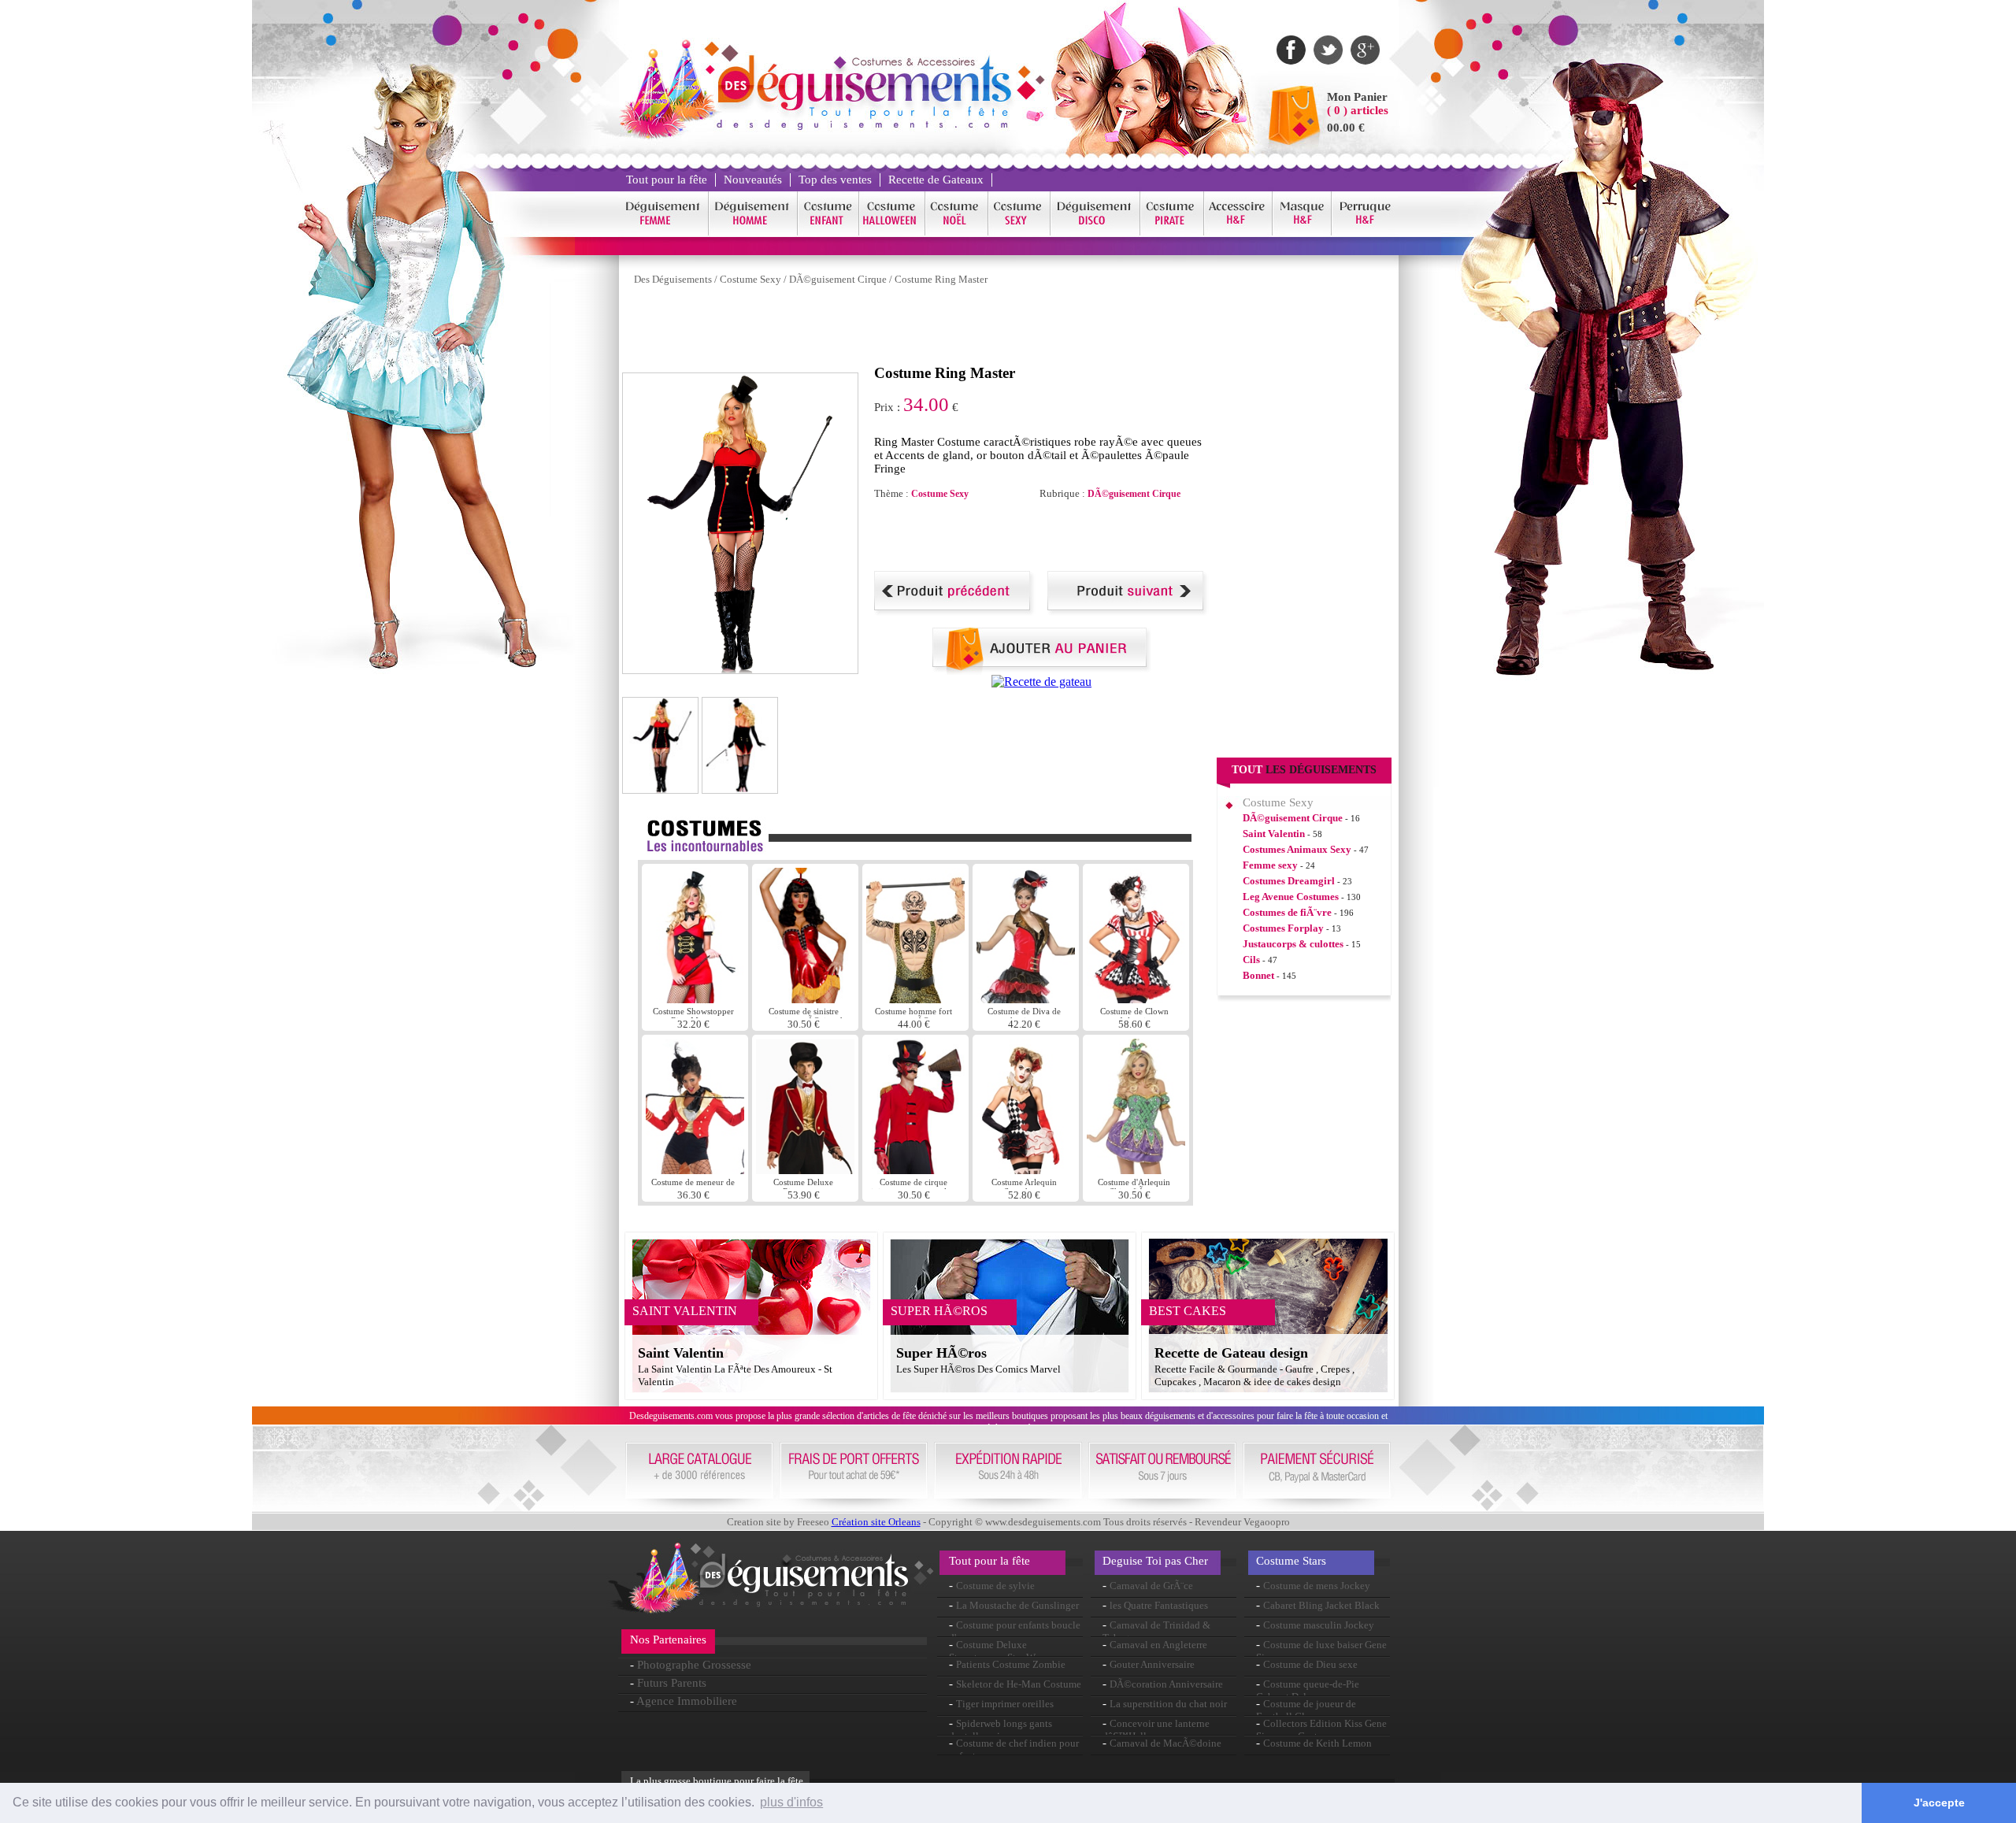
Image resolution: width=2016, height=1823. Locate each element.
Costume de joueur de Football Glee (1306, 1710)
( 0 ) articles (1358, 110)
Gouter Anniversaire (1152, 1664)
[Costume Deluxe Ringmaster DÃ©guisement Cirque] (805, 1170)
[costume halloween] (892, 233)
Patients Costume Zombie (1011, 1664)
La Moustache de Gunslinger (1017, 1605)
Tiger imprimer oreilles (1005, 1704)
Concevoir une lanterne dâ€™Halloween (1156, 1730)
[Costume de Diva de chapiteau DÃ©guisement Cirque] (1026, 999)
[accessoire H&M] (1238, 233)
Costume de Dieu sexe (1310, 1664)
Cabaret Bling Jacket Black (1321, 1605)
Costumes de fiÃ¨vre (1287, 912)
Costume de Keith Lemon (1317, 1743)
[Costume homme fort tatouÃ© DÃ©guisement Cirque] (915, 999)
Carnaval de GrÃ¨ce (1151, 1586)
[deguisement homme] (753, 233)
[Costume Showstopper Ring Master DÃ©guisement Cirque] (695, 999)
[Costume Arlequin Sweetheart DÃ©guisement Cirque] (1026, 1170)
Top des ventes (835, 180)
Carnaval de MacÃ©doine (1165, 1743)
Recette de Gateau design (1231, 1353)
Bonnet (1258, 975)
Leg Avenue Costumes (1291, 897)
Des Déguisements (673, 279)
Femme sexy (1270, 865)
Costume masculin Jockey (1319, 1625)
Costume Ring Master (941, 279)
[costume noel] (957, 233)
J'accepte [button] (1939, 1803)
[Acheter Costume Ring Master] (1042, 671)
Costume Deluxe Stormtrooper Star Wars (998, 1651)
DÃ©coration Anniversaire (1166, 1684)
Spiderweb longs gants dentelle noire (1001, 1730)
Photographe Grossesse (694, 1665)
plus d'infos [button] (791, 1802)
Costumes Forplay (1283, 928)
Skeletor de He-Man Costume (1019, 1684)
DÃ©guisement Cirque (838, 279)
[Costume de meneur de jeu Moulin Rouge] (695, 1170)
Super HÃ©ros (941, 1353)
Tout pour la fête (667, 180)
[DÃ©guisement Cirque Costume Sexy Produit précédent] (955, 611)
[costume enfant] (828, 233)
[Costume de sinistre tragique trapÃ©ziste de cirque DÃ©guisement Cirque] (805, 999)
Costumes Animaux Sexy (1297, 849)
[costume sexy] (1019, 233)
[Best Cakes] (1041, 682)
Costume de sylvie (995, 1586)
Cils (1251, 960)
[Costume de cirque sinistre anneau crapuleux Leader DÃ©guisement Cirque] (915, 1170)
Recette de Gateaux (936, 180)
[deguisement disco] (1095, 233)
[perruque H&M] (1365, 233)
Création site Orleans (876, 1522)
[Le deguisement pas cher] (863, 126)
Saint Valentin (1274, 834)
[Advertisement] (909, 329)
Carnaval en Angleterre (1158, 1645)
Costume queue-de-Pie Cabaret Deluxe (1308, 1690)
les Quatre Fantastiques (1159, 1605)
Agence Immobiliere (687, 1701)
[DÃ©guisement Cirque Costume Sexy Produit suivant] (1128, 611)
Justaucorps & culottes (1293, 944)
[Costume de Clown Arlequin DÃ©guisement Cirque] (1136, 999)
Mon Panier (1357, 97)
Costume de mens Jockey (1317, 1586)
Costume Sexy (750, 279)
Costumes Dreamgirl (1289, 881)
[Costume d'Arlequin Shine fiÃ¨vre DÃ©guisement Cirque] (1136, 1170)
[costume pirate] (1172, 233)
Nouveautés (753, 180)
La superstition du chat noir (1168, 1704)
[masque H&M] (1302, 233)
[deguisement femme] (663, 233)
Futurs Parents (672, 1683)
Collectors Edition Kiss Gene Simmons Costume (1321, 1730)
